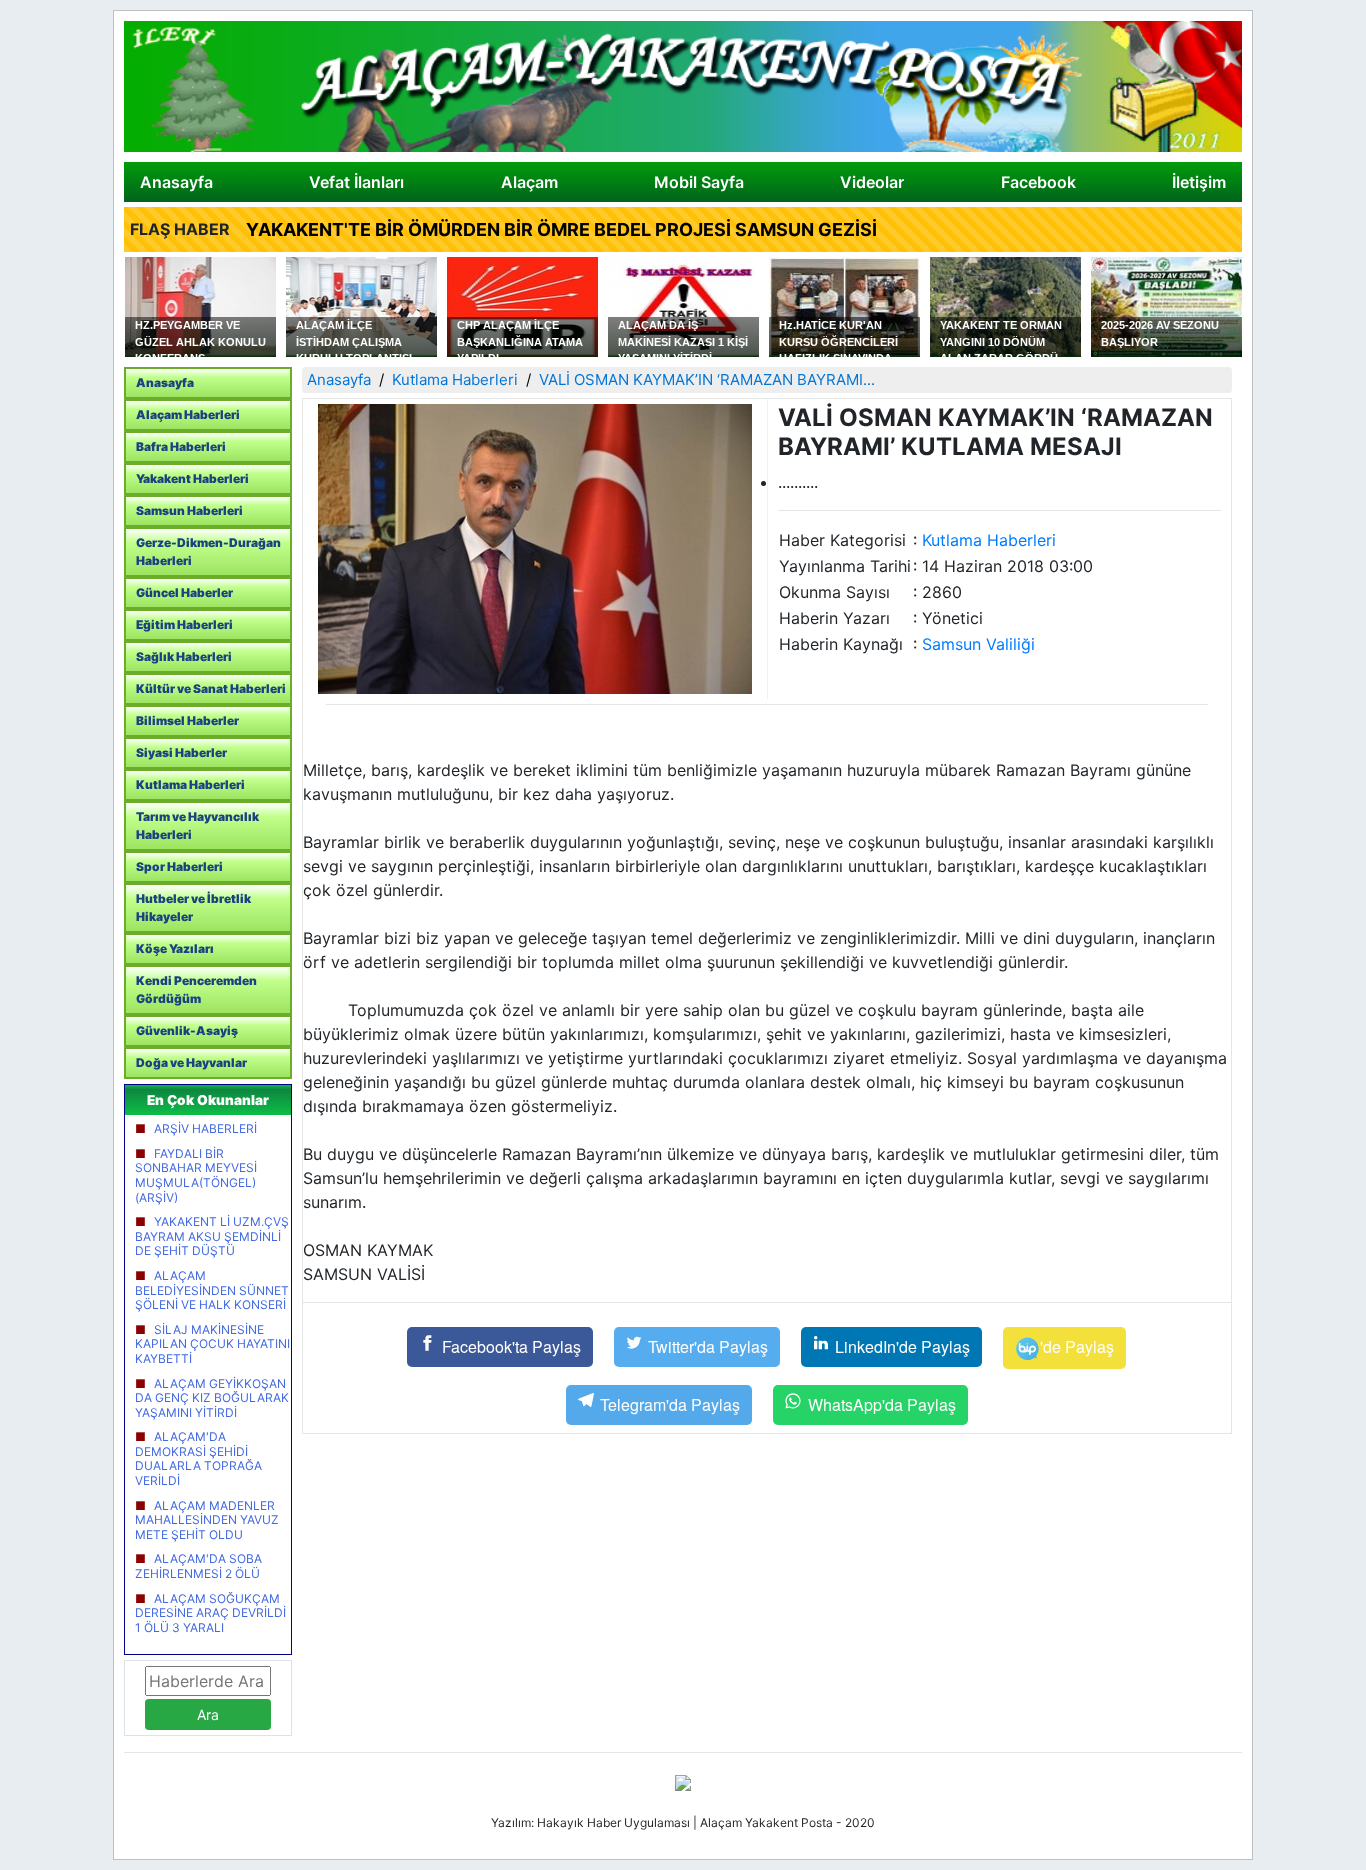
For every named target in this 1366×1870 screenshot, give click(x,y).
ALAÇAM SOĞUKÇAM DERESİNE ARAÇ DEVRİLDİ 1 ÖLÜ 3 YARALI (210, 1613)
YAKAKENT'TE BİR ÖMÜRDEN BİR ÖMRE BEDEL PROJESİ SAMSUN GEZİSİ (561, 229)
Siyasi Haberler (181, 752)
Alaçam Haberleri (188, 414)
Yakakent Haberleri (192, 478)
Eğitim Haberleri (184, 624)
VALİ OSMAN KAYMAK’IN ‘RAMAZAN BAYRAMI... (707, 379)
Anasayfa (176, 182)
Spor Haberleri (179, 866)
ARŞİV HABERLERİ (205, 1128)
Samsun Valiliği (978, 644)
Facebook (1038, 182)
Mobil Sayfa (699, 182)
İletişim (1199, 182)
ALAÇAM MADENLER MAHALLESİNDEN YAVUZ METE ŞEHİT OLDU (207, 1520)
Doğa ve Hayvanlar (191, 1062)
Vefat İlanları (356, 182)
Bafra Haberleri (181, 446)
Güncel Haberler (184, 592)
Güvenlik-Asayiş (187, 1030)
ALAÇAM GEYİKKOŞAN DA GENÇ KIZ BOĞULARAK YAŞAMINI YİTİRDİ (212, 1398)
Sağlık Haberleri (184, 656)
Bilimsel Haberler (187, 720)
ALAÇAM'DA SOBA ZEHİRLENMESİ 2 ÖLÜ (198, 1566)
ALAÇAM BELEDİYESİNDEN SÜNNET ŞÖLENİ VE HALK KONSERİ (212, 1290)
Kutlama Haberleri (190, 784)
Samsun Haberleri (189, 510)
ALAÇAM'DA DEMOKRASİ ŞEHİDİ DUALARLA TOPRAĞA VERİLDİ (198, 1458)
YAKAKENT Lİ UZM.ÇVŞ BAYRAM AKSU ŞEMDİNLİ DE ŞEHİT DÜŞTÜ (212, 1236)
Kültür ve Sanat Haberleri (211, 688)
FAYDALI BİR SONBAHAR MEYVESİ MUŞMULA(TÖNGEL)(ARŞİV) (196, 1175)
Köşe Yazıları (175, 948)
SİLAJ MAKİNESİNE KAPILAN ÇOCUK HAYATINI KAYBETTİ (212, 1344)
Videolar (872, 182)
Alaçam (529, 182)
